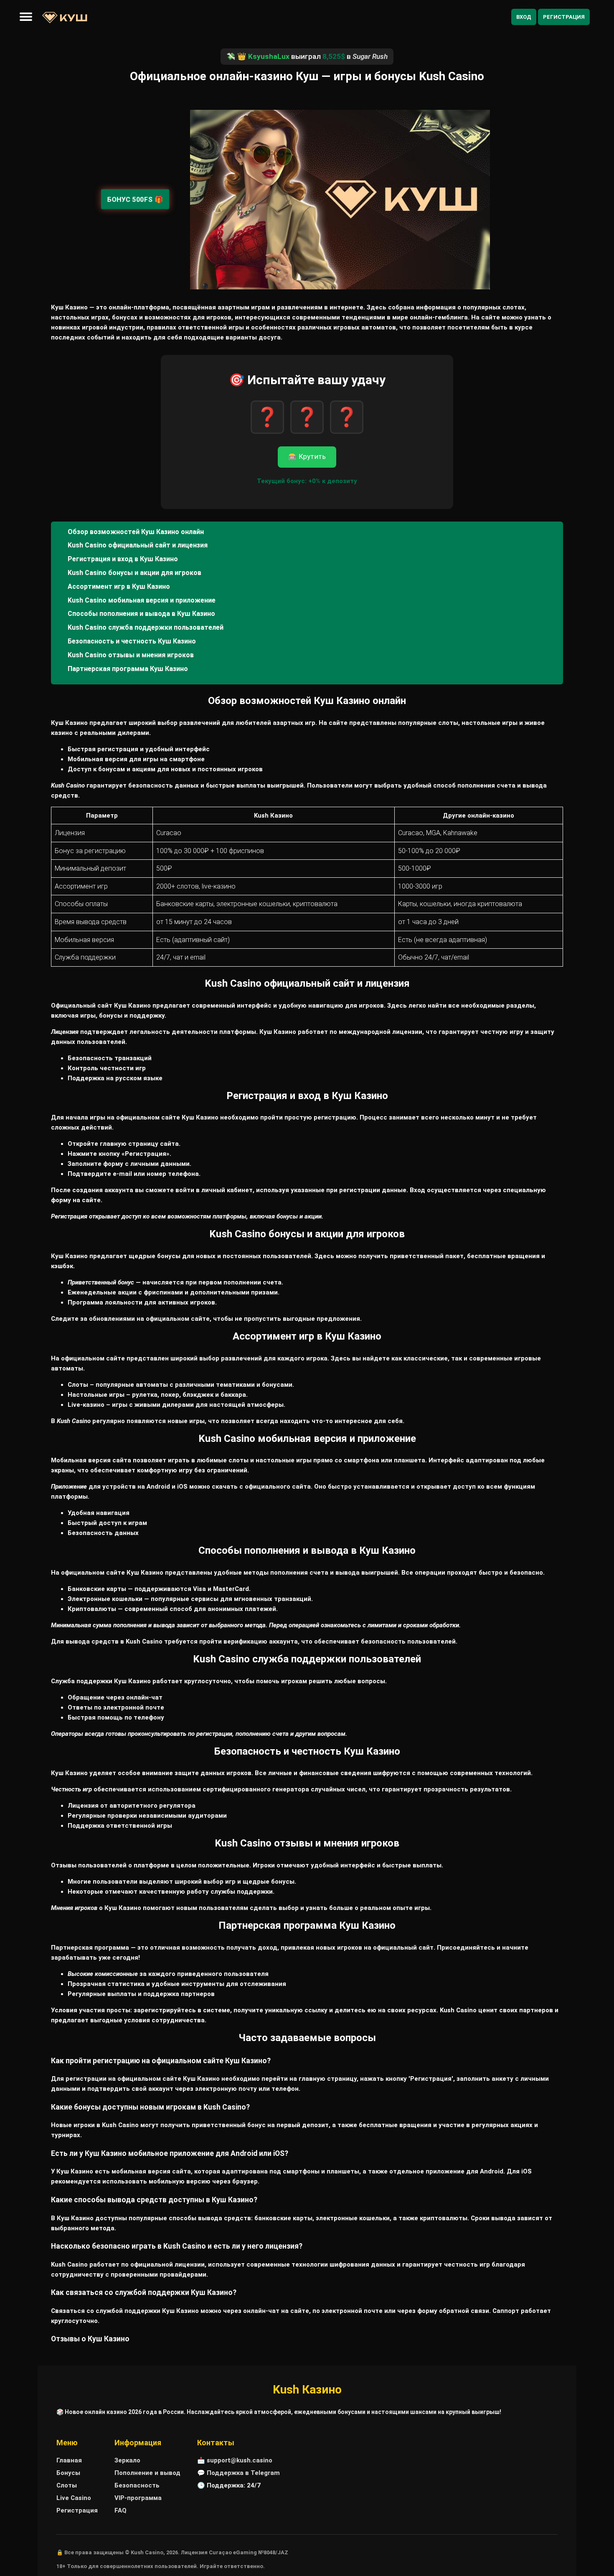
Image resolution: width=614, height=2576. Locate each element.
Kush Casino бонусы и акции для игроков (134, 573)
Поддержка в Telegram (243, 2473)
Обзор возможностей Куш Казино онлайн (136, 532)
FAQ (121, 2510)
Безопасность (137, 2485)
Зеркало (127, 2460)
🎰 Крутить (307, 457)
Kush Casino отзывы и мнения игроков (131, 655)
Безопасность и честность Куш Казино (132, 641)
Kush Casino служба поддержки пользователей (146, 627)
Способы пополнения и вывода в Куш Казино (141, 614)
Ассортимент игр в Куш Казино (119, 586)
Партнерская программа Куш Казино (128, 669)
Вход (524, 17)
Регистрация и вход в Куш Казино (123, 559)
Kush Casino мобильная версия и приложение (142, 600)
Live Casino (74, 2498)
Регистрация (564, 17)
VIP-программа (138, 2498)
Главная (69, 2460)
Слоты (67, 2485)
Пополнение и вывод (147, 2473)
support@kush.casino (240, 2460)
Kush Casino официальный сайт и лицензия (138, 545)
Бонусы (68, 2473)
